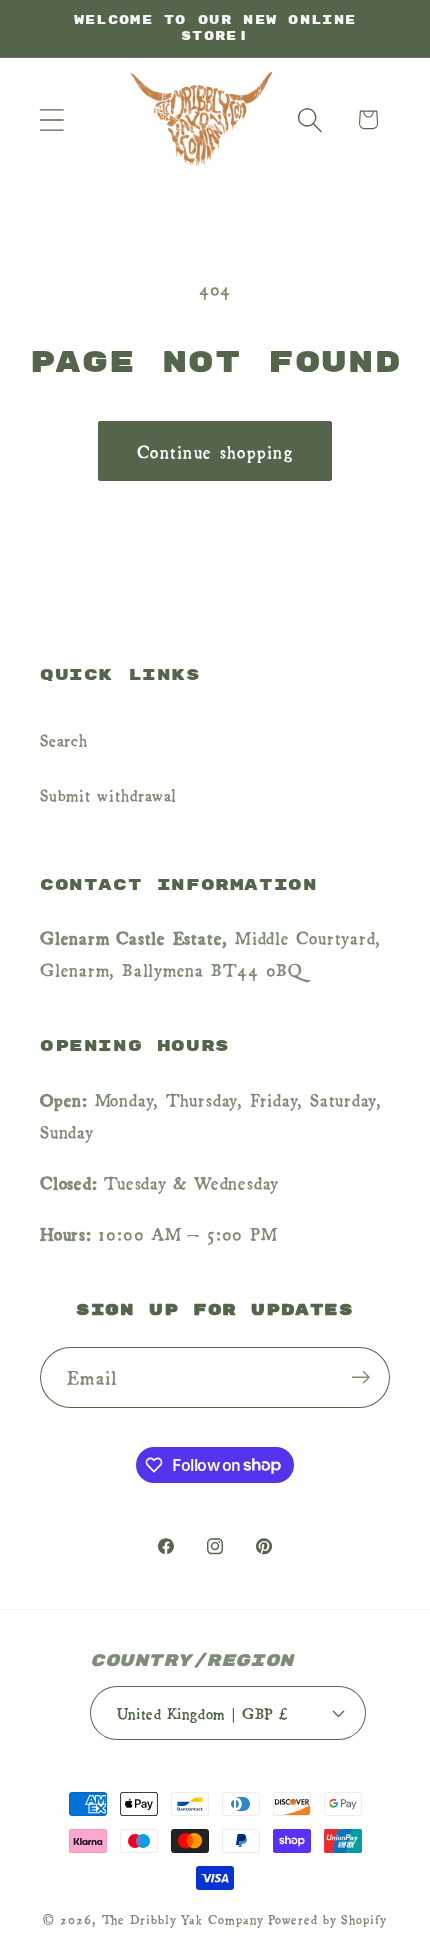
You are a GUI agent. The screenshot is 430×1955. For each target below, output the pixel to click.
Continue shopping (215, 450)
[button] (51, 119)
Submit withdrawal (108, 794)
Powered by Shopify (327, 1919)
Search (64, 739)
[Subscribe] (360, 1377)
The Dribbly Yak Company (183, 1919)
